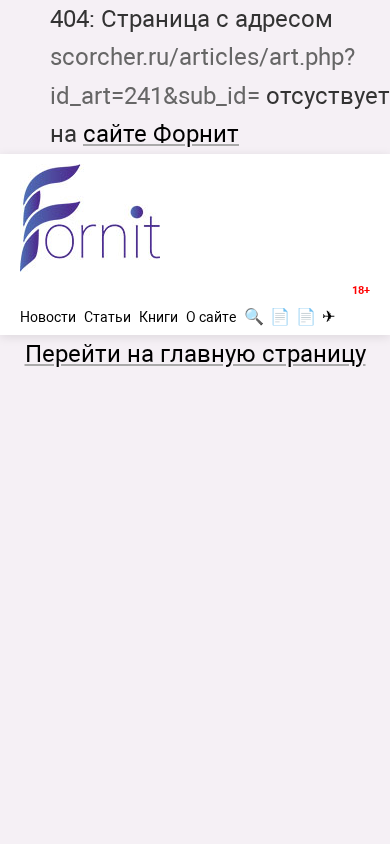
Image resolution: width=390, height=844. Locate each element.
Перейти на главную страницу (195, 354)
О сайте (211, 317)
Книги (158, 317)
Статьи (107, 317)
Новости (48, 317)
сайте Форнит (161, 134)
